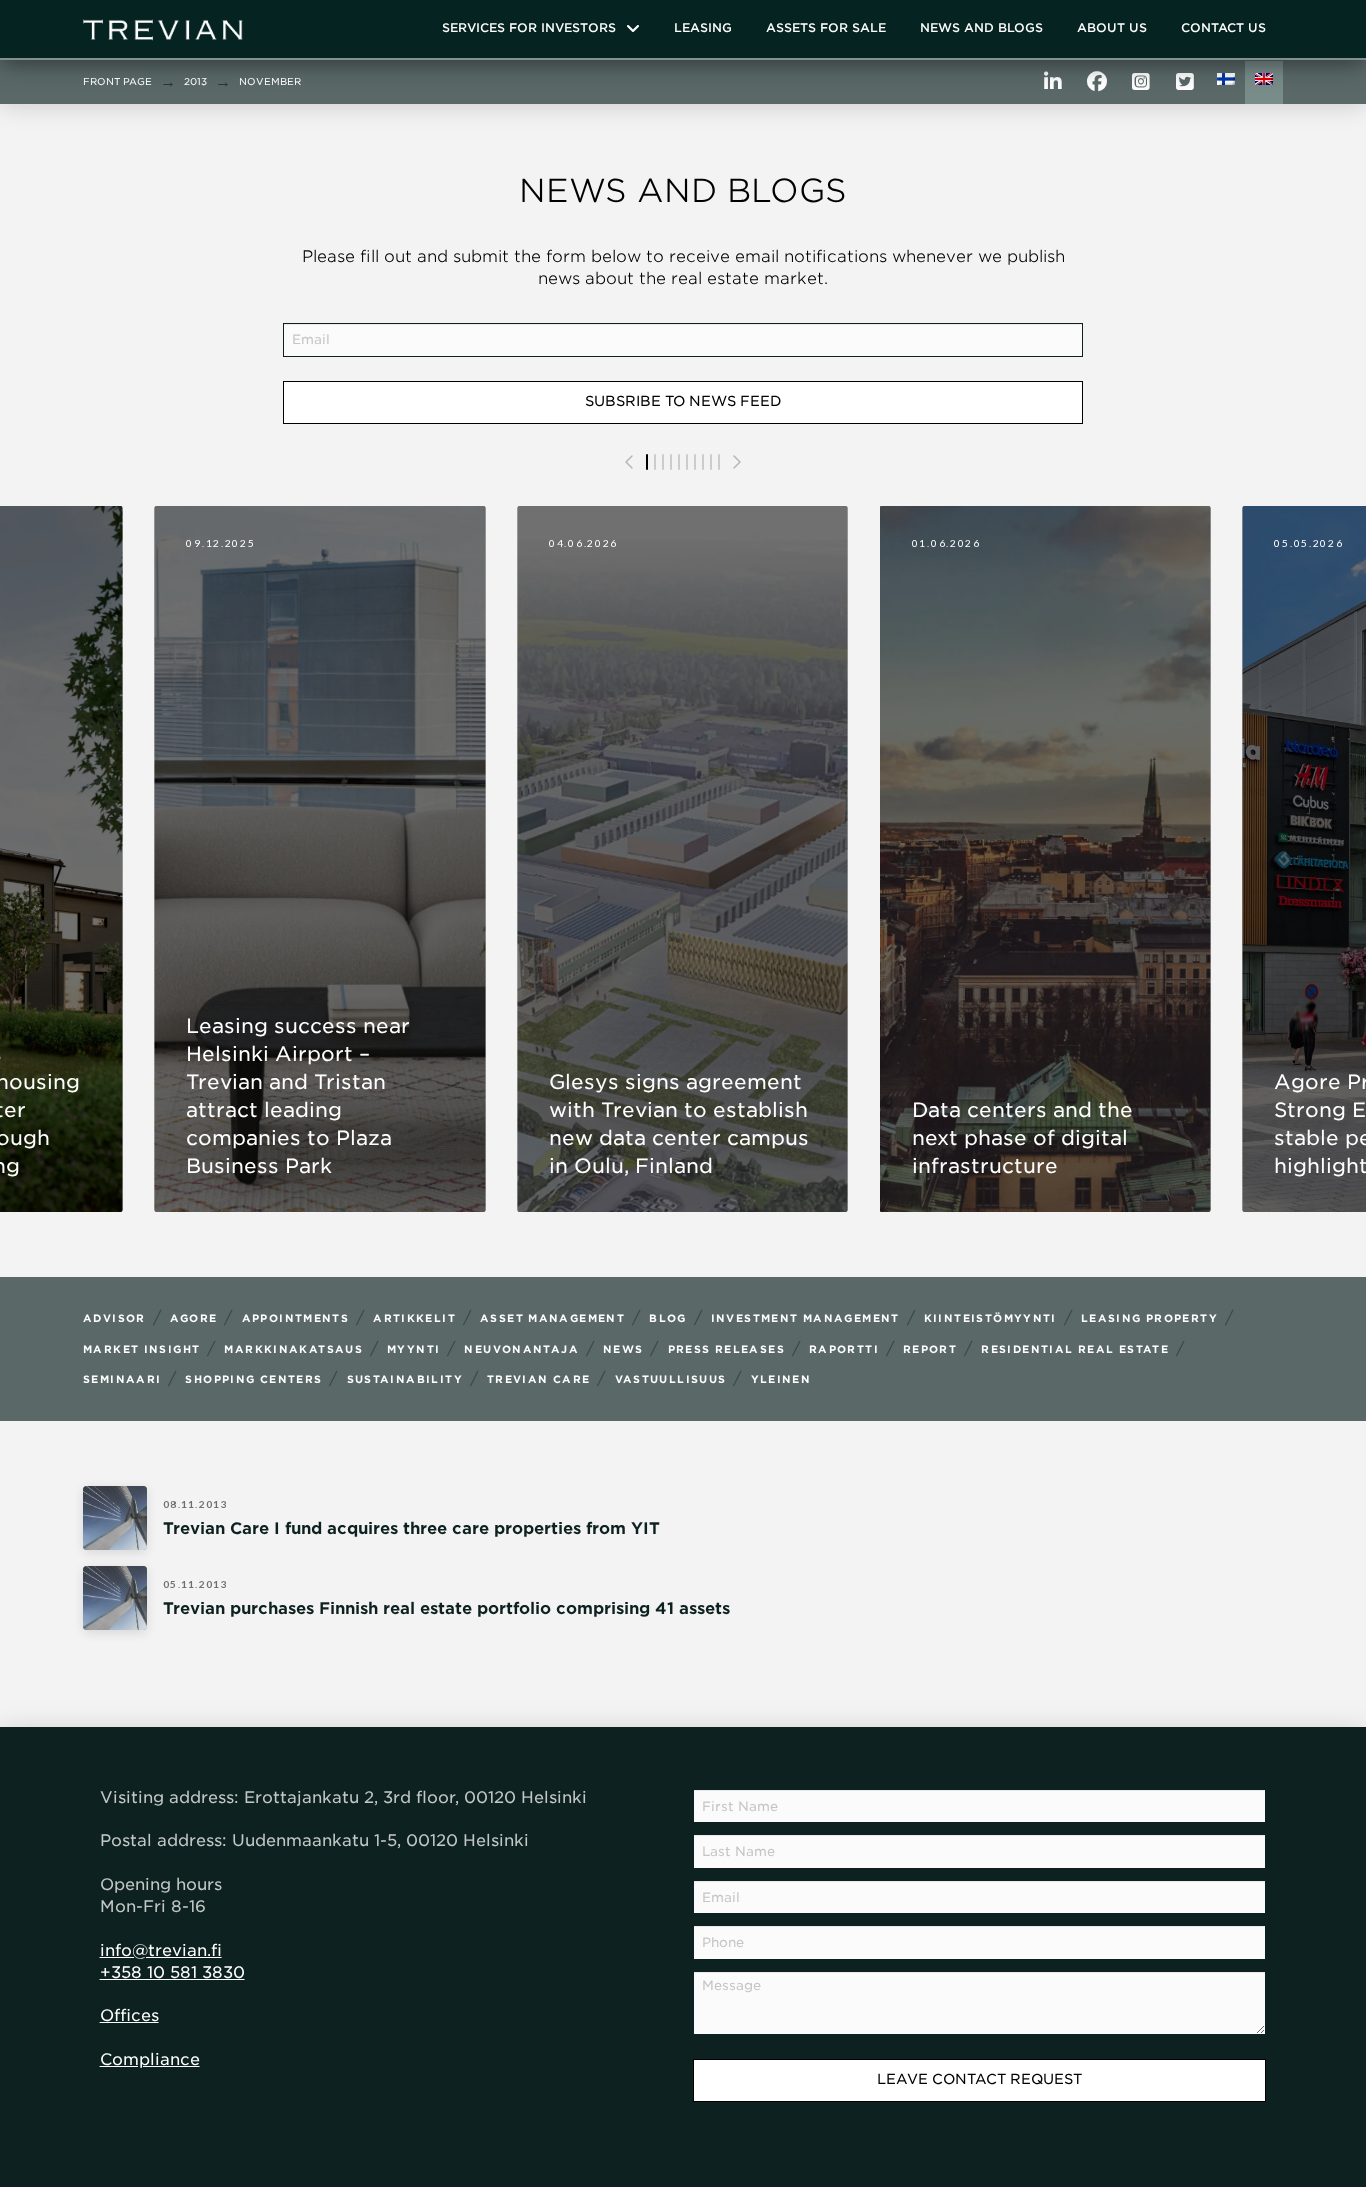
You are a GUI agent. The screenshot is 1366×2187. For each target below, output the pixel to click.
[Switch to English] (1264, 82)
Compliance (150, 2059)
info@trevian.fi (161, 1950)
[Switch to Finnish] (1226, 82)
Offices (129, 2015)
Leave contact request (979, 2079)
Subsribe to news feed (683, 401)
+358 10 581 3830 (172, 1972)
